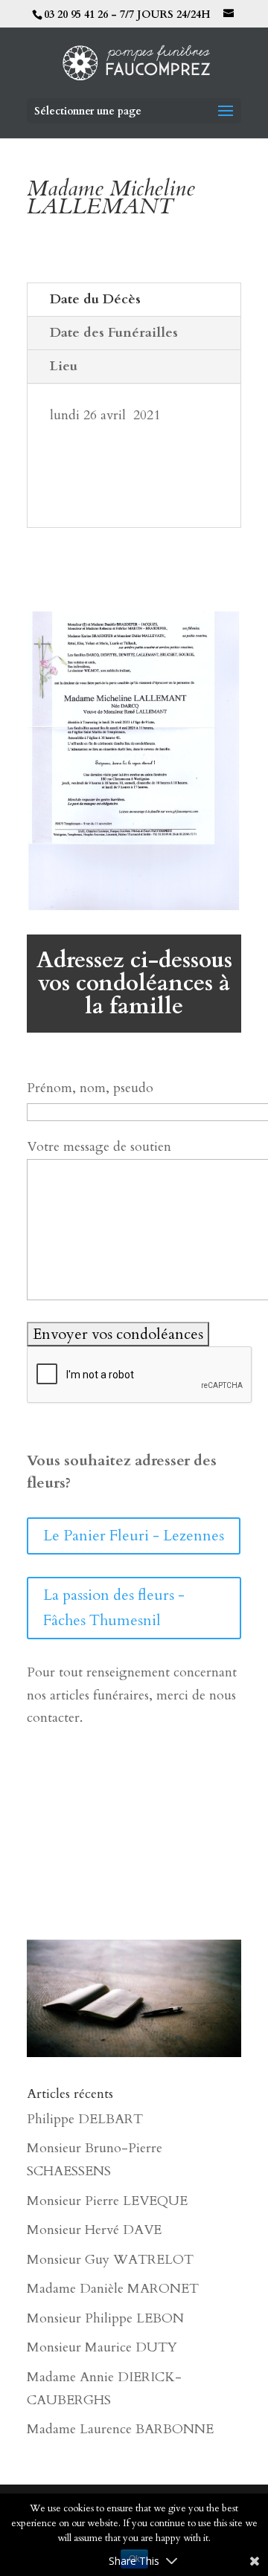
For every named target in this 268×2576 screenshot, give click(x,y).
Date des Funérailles (114, 333)
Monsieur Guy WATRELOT (110, 2260)
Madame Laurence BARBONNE (120, 2429)
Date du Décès (95, 299)
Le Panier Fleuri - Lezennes (134, 1536)
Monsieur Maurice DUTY (102, 2347)
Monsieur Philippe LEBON (105, 2318)
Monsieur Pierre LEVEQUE (107, 2201)
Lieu (64, 366)
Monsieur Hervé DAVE (94, 2230)
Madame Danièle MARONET (113, 2289)
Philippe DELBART (85, 2119)
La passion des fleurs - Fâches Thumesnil (114, 1608)
